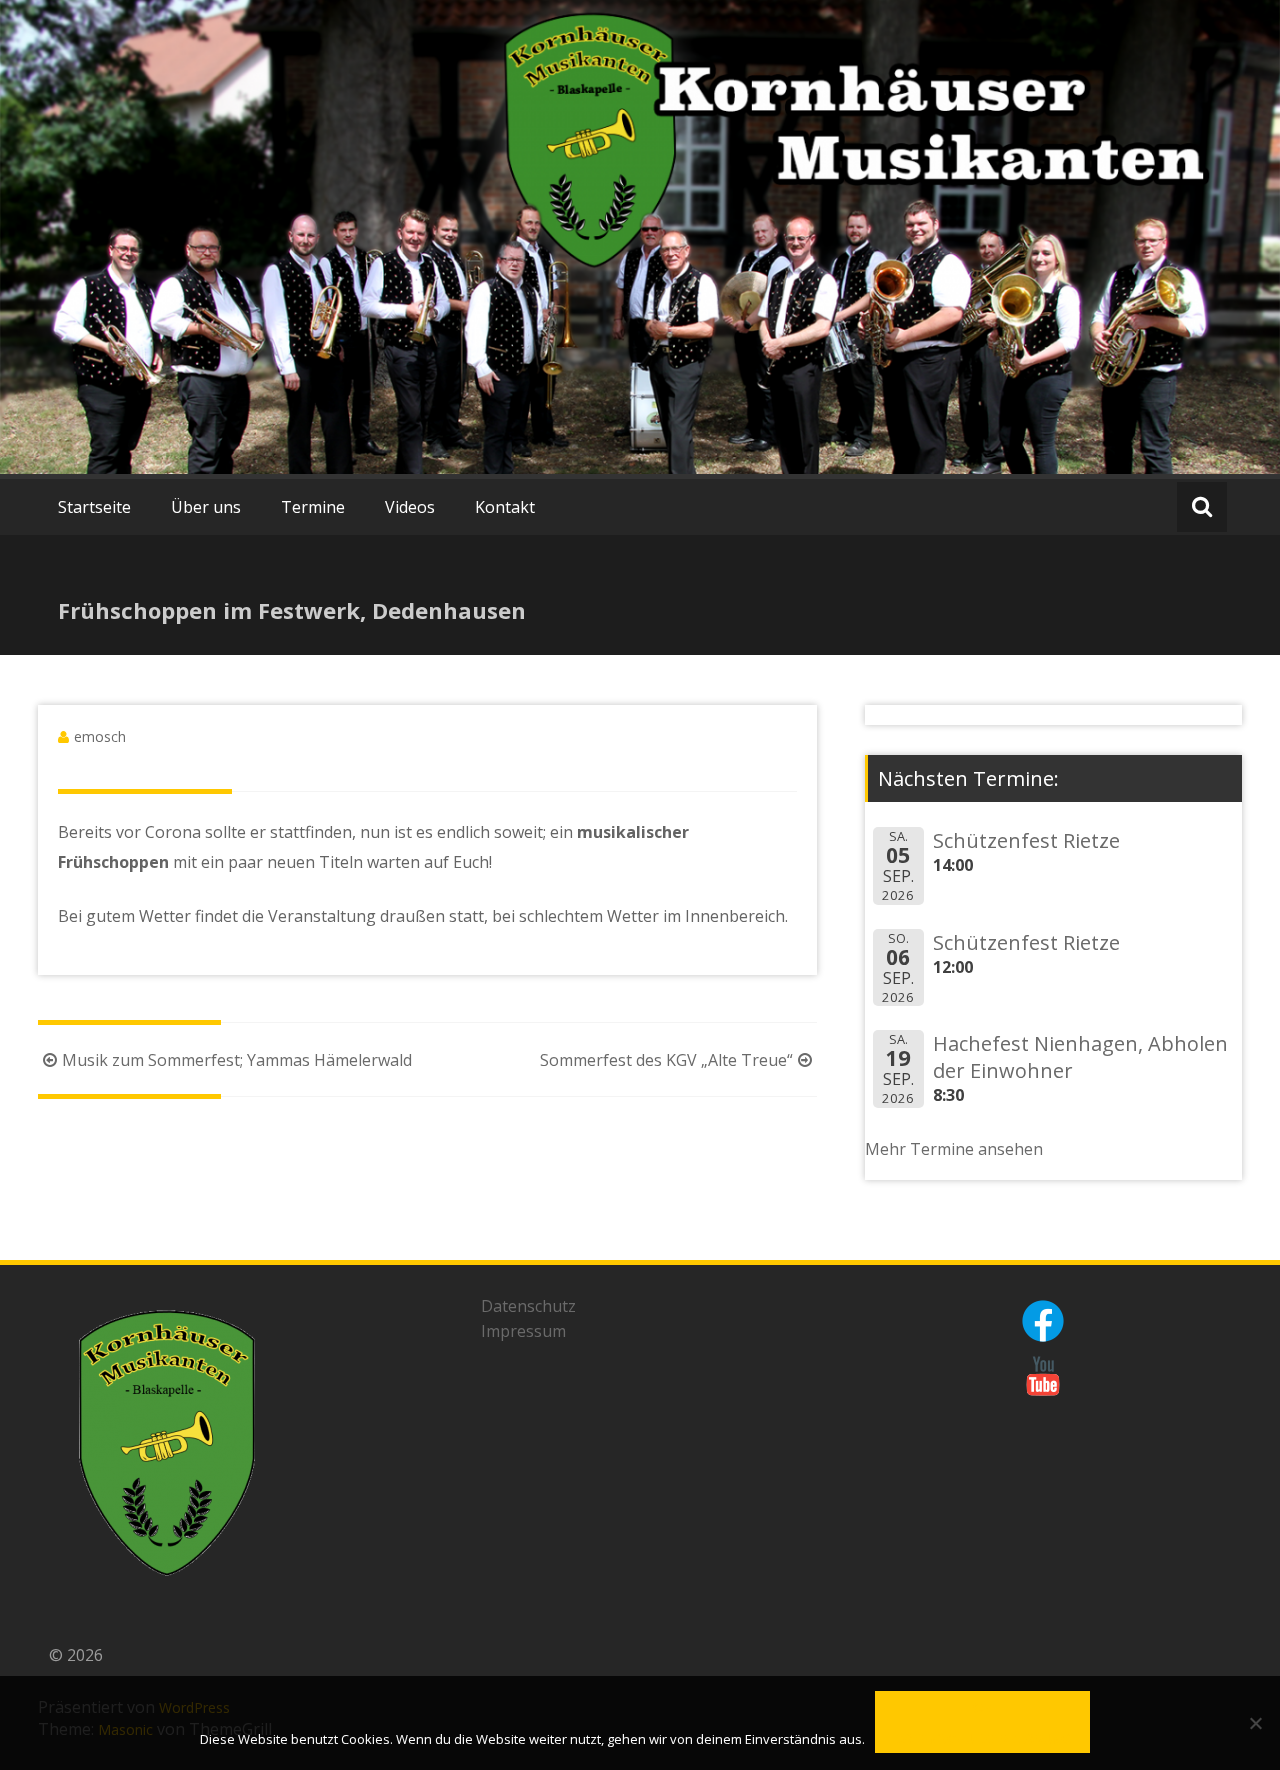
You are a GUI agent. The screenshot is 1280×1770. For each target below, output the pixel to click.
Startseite (94, 507)
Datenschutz (528, 1306)
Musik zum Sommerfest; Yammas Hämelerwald (237, 1060)
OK (982, 1708)
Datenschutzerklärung (983, 1739)
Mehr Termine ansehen (954, 1149)
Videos (410, 507)
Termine (313, 507)
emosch (100, 736)
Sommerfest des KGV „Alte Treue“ (666, 1060)
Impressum (523, 1331)
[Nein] (1255, 1723)
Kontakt (505, 507)
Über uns (206, 507)
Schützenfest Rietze (1026, 840)
